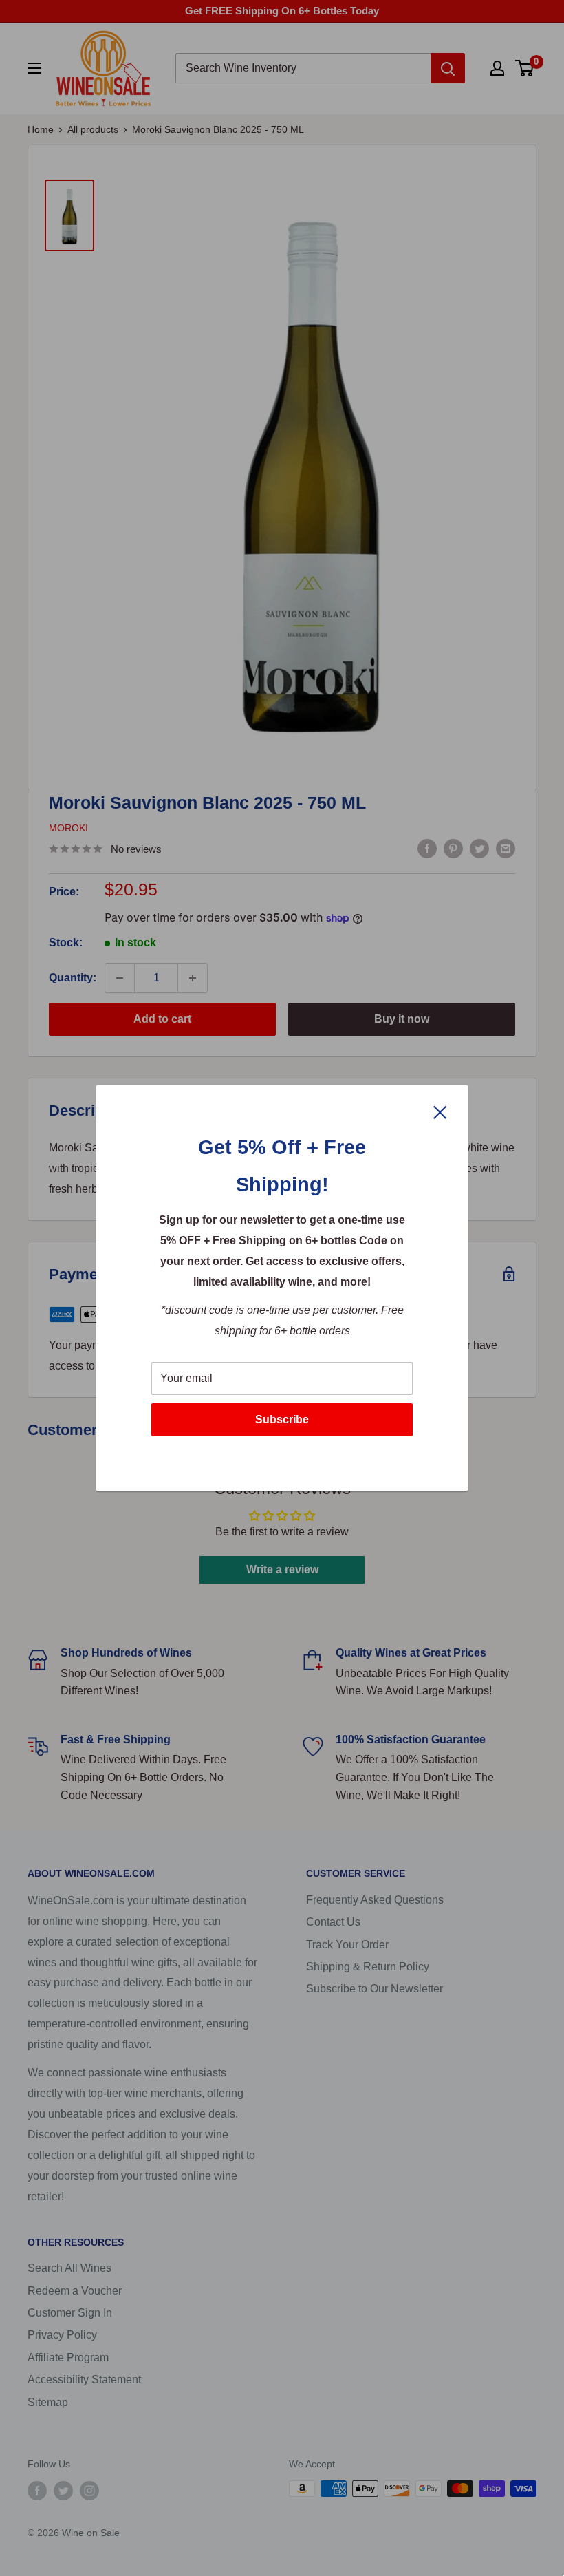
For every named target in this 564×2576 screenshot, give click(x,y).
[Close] (440, 1111)
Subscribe (282, 1419)
